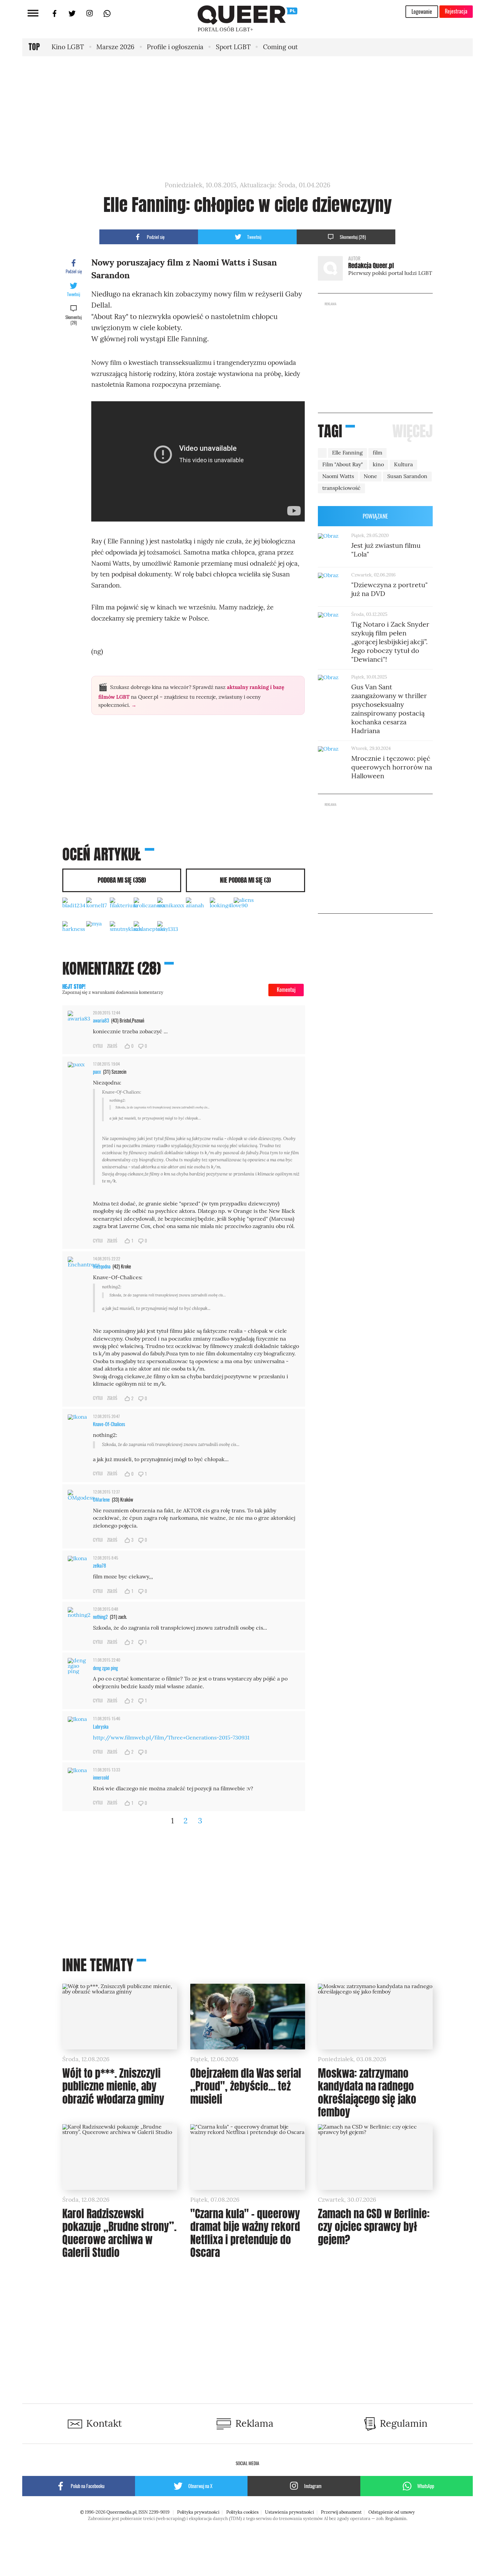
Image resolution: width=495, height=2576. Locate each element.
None (370, 476)
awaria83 (101, 1020)
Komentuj (286, 989)
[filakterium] (122, 909)
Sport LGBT (233, 47)
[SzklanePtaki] (146, 933)
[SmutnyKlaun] (122, 933)
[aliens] (246, 909)
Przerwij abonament (341, 2512)
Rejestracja (456, 11)
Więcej (412, 431)
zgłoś (112, 1046)
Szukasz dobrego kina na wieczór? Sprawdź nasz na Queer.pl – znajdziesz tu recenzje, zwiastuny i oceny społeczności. (191, 695)
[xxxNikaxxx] (169, 909)
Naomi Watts (338, 476)
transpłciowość (341, 488)
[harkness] (74, 933)
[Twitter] (72, 16)
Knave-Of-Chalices (109, 1424)
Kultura (403, 464)
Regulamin (396, 2519)
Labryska (101, 1726)
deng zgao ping (105, 1668)
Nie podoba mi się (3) (245, 880)
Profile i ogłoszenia (175, 47)
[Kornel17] (98, 909)
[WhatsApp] (107, 16)
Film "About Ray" (343, 464)
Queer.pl (225, 15)
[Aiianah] (198, 909)
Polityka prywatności (198, 2512)
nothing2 (100, 1617)
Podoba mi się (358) (122, 880)
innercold (101, 1777)
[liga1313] (169, 933)
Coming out (280, 47)
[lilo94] (98, 933)
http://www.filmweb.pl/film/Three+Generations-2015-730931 (171, 1738)
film (377, 453)
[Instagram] (90, 16)
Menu (33, 13)
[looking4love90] (222, 909)
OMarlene (101, 1499)
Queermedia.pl (121, 2512)
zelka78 (100, 1565)
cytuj (98, 1046)
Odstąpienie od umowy (392, 2512)
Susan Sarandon (407, 476)
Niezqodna (102, 1266)
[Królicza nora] (146, 909)
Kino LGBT (68, 47)
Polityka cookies (242, 2512)
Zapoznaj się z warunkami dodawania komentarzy (113, 989)
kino (378, 464)
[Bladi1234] (74, 909)
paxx (97, 1072)
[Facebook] (55, 16)
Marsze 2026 (115, 47)
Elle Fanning (347, 453)
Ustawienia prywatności (290, 2512)
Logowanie (422, 11)
